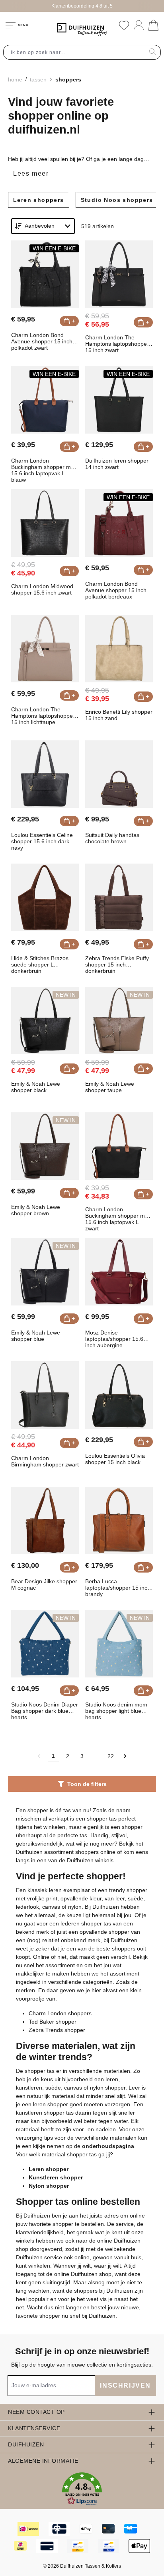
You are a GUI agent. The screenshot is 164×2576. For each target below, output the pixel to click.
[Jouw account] (139, 25)
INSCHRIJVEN (125, 2385)
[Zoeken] (153, 52)
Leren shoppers (39, 200)
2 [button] (68, 1756)
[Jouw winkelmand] (153, 25)
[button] (125, 1756)
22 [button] (111, 1756)
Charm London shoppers (60, 2013)
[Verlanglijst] (124, 25)
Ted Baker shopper (53, 2022)
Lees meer (31, 173)
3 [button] (82, 1756)
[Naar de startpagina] (82, 29)
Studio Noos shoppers (117, 200)
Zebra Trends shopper (57, 2030)
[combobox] (74, 52)
